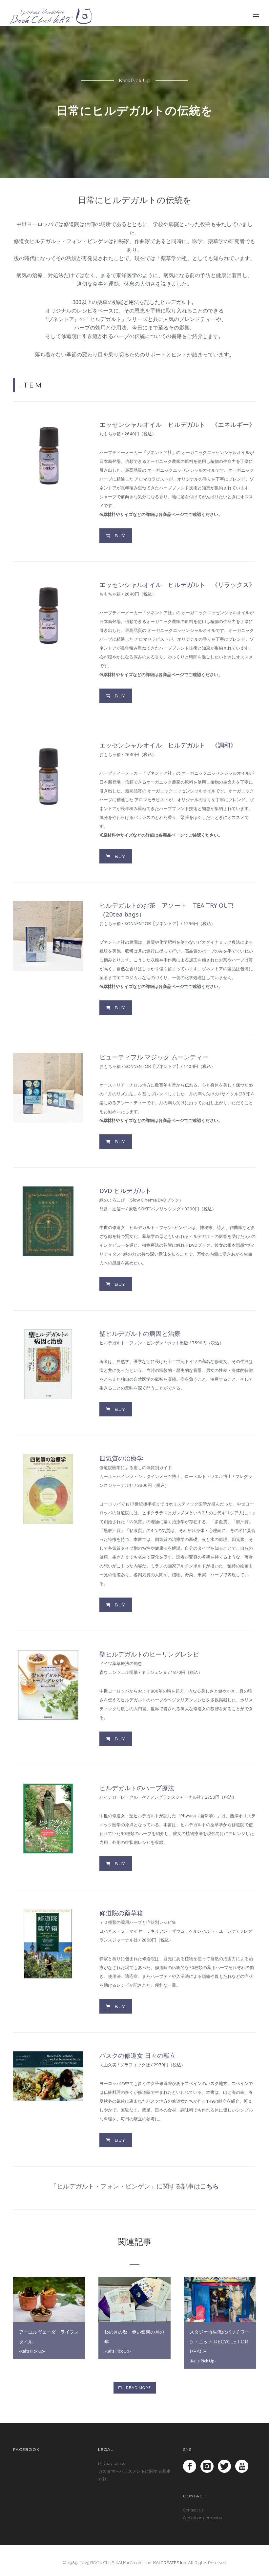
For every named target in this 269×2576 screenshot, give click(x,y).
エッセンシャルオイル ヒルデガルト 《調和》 (168, 745)
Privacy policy (112, 2463)
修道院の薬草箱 (121, 1913)
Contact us (193, 2510)
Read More (138, 2388)
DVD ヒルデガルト (125, 1191)
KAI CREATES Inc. (170, 2563)
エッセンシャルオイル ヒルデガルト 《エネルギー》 (177, 424)
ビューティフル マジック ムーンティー (154, 1057)
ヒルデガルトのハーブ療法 (137, 1788)
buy (120, 536)
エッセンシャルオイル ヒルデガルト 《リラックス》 (177, 585)
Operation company (203, 2518)
